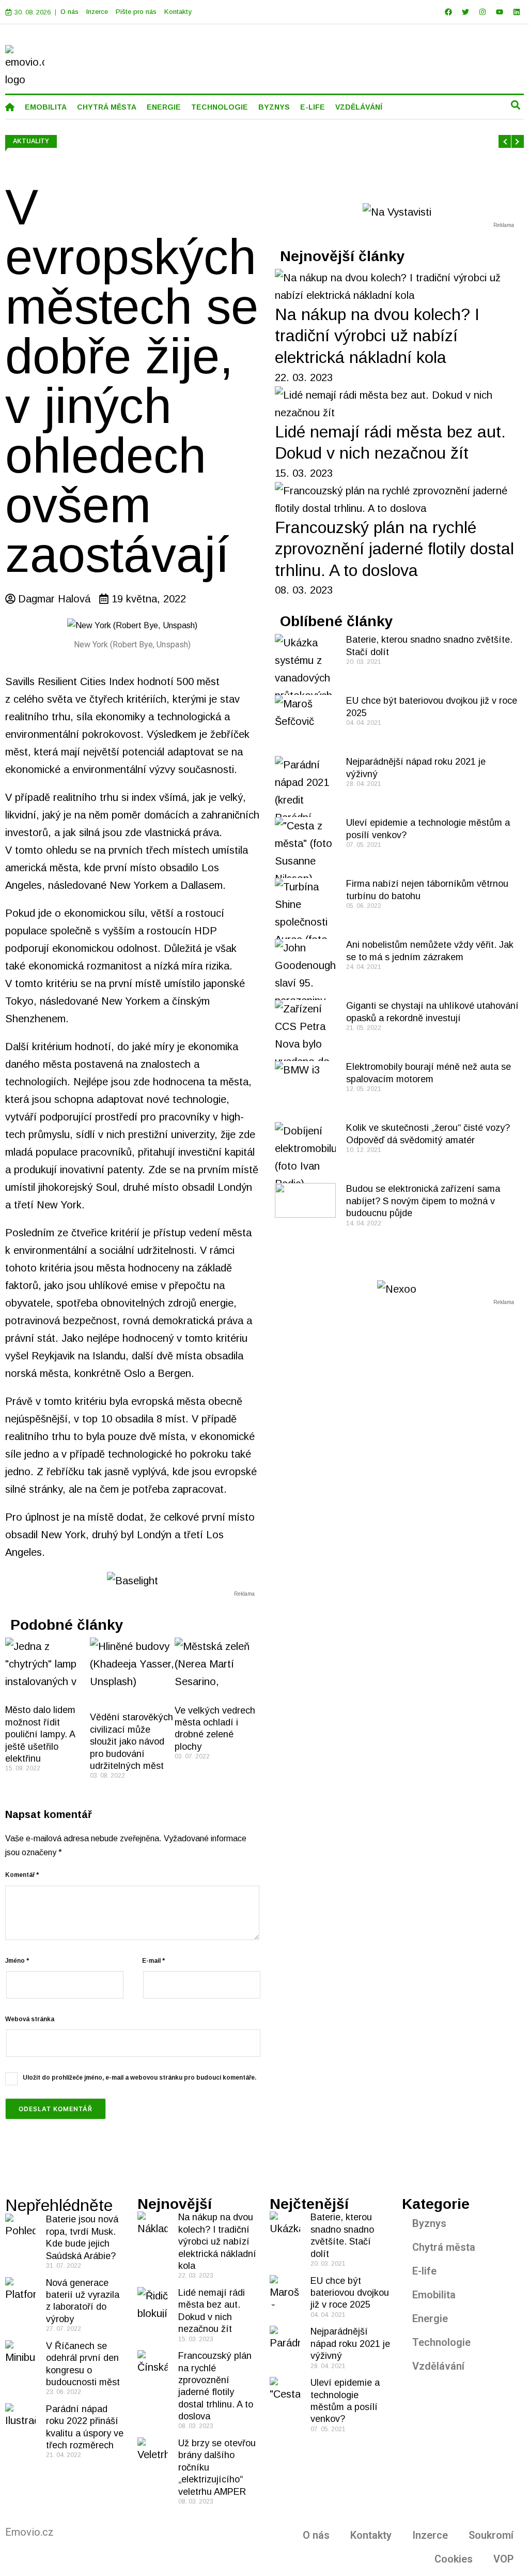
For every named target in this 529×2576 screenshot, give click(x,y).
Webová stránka (30, 2019)
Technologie (441, 2342)
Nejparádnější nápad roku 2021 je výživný (350, 2344)
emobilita (46, 107)
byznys (274, 107)
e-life (313, 107)
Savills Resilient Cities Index (70, 681)
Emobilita (434, 2295)
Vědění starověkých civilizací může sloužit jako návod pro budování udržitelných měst (131, 1741)
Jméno (17, 1961)
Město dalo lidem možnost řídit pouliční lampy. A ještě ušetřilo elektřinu (40, 1734)
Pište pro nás (136, 12)
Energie (430, 2319)
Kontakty (178, 12)
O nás (69, 12)
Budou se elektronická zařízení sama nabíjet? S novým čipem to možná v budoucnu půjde (423, 1201)
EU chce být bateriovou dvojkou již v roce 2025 (350, 2293)
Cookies (454, 2559)
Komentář (22, 1875)
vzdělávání (359, 107)
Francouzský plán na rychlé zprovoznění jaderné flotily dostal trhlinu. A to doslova (394, 549)
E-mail (153, 1961)
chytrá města (107, 107)
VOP (503, 2559)
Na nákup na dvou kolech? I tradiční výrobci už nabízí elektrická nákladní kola (377, 336)
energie (164, 107)
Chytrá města (444, 2247)
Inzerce (97, 12)
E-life (424, 2271)
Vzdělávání (438, 2366)
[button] (515, 105)
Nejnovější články (343, 256)
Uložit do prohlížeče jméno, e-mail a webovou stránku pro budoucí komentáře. (139, 2078)
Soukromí (491, 2535)
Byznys (429, 2223)
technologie (220, 107)
